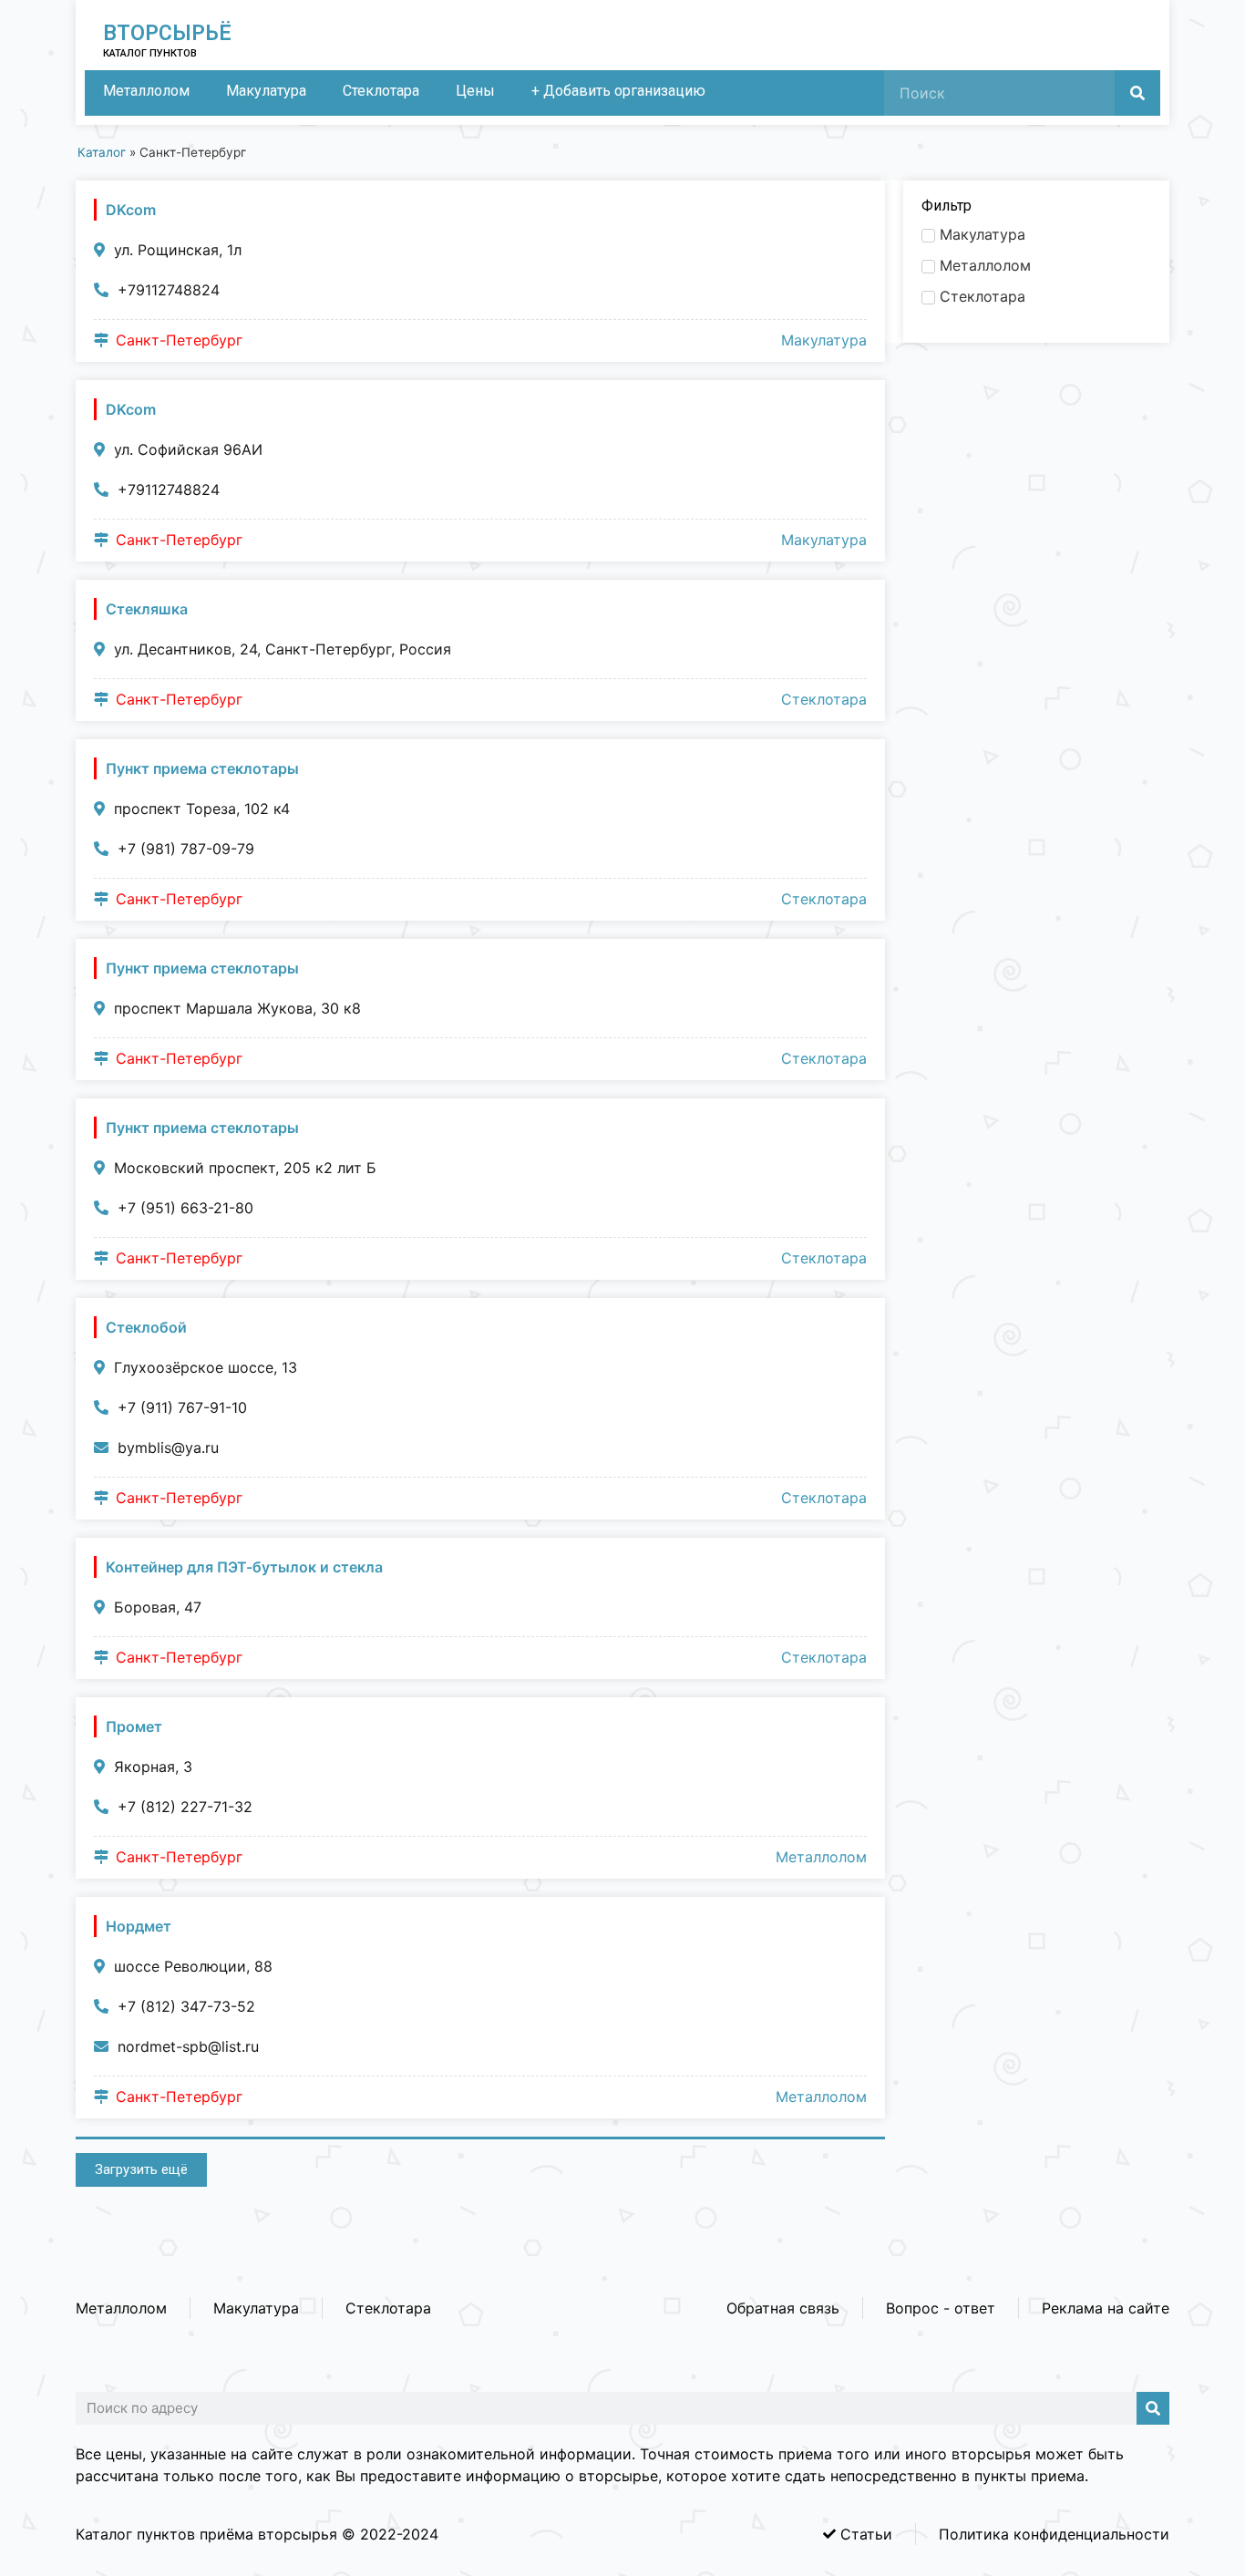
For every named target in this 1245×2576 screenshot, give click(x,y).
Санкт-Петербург (179, 340)
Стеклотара (381, 91)
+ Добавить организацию (618, 91)
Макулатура (266, 91)
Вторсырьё (167, 33)
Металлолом (146, 91)
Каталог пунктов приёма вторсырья (206, 2534)
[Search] (1137, 93)
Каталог (102, 152)
